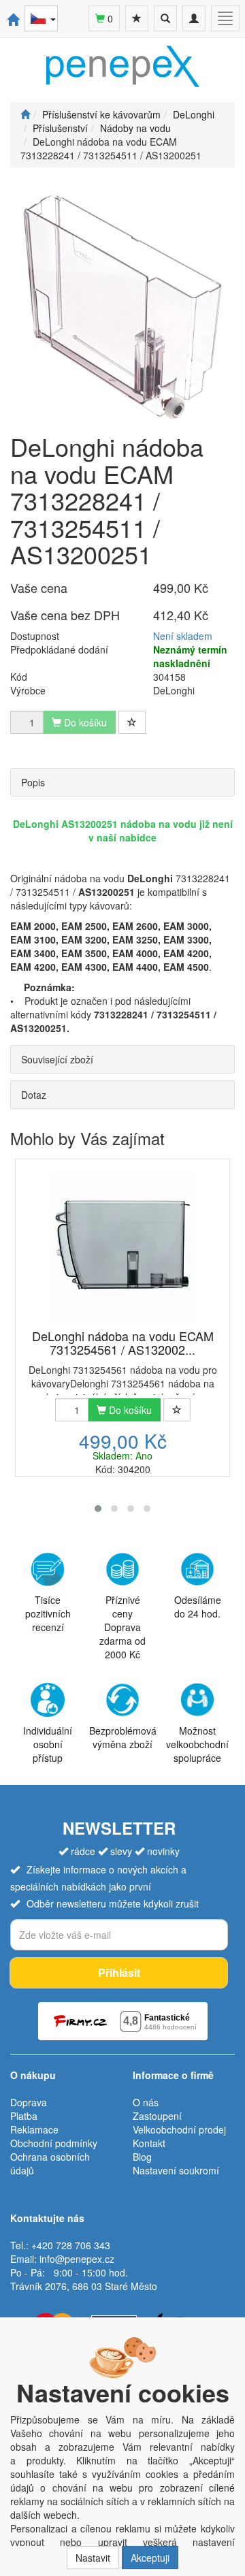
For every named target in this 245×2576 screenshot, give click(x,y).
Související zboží (57, 1059)
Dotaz (34, 1095)
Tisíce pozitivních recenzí (48, 1613)
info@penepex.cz (77, 2259)
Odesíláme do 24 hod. (198, 1607)
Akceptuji (150, 2558)
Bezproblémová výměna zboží (123, 1737)
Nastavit (93, 2558)
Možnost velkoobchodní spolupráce (197, 1744)
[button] (98, 1509)
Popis (33, 782)
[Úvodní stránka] (25, 114)
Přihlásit (119, 1973)
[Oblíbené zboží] (137, 18)
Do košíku (129, 1410)
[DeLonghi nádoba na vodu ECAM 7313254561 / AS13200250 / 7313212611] (122, 1245)
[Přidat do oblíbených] (132, 722)
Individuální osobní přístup (48, 1744)
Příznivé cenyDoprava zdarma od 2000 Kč (122, 1627)
